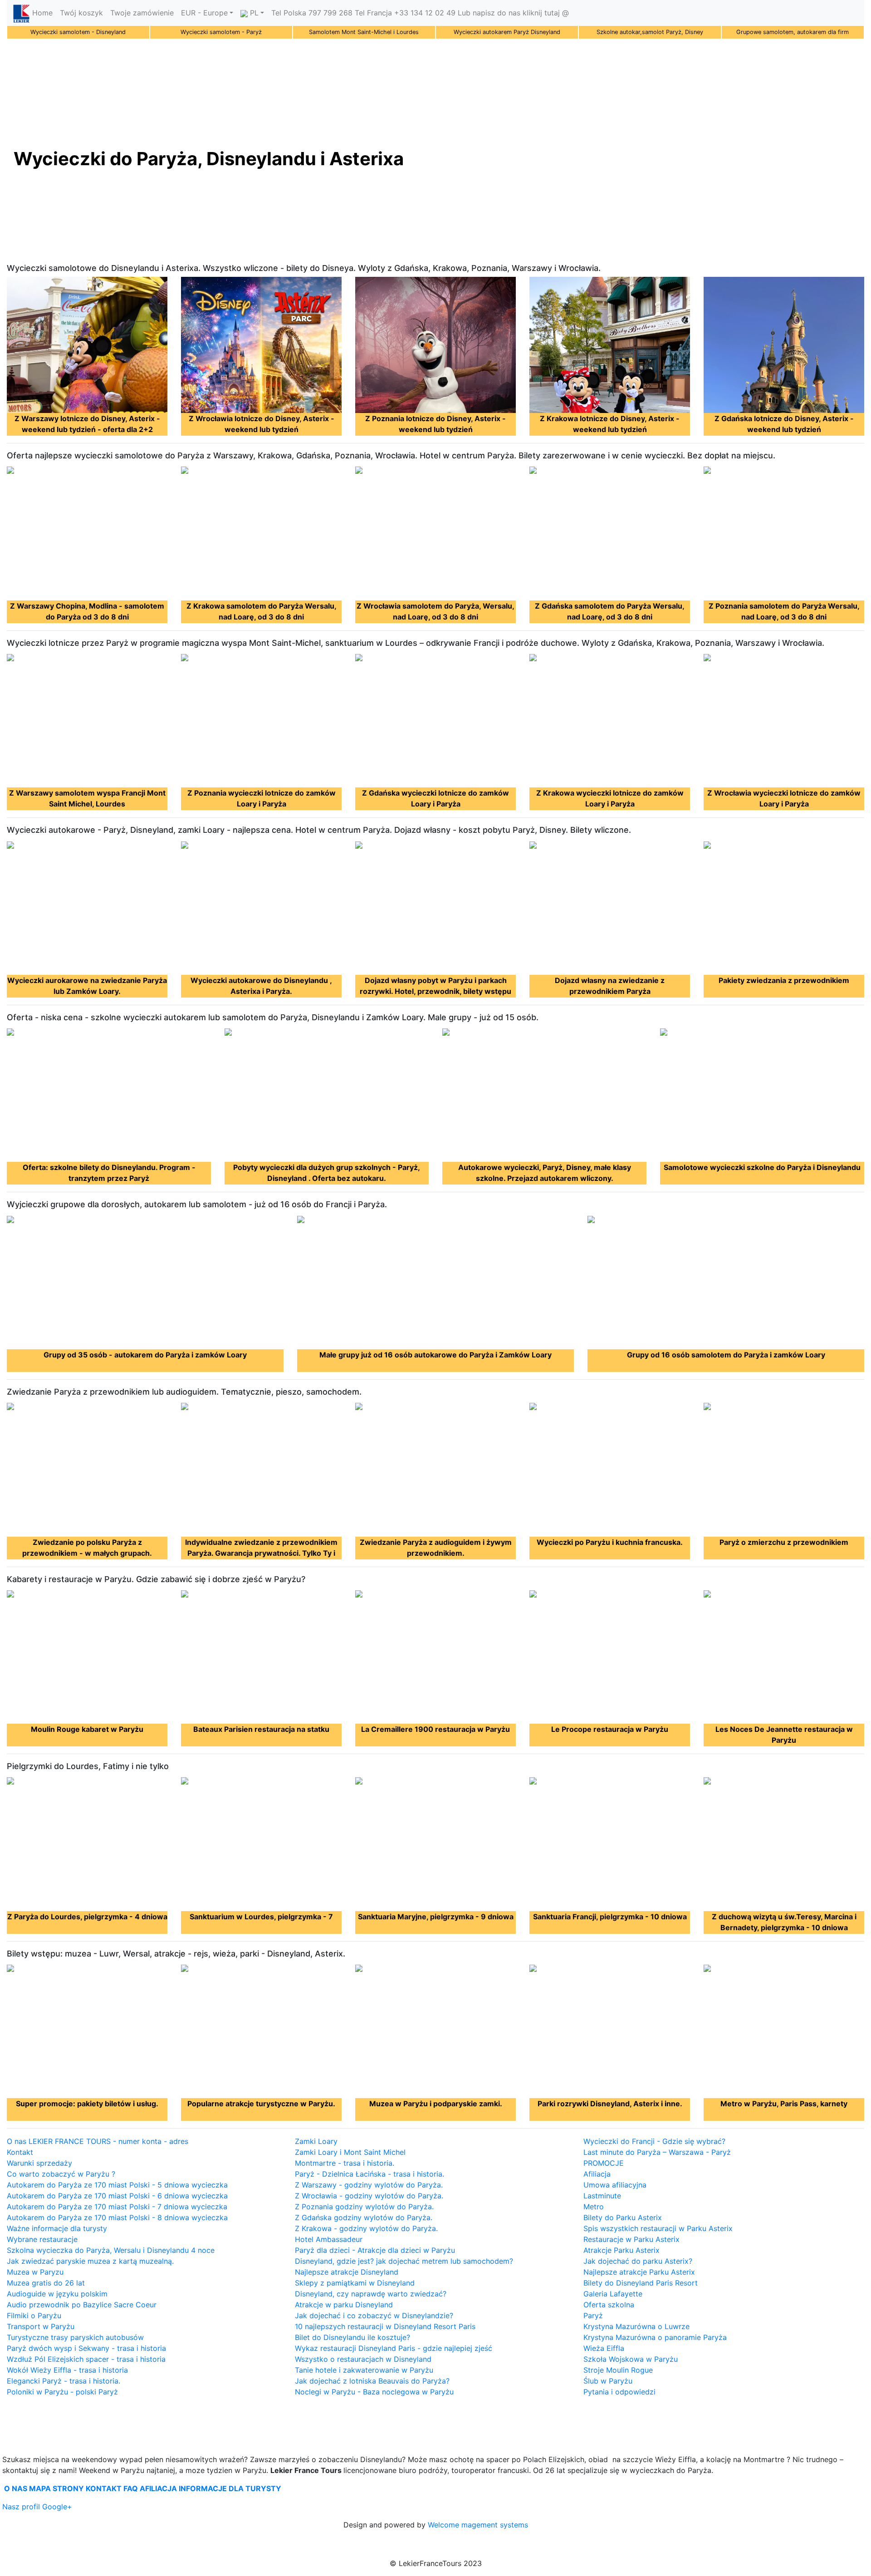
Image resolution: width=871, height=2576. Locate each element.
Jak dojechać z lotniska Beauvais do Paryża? (372, 2381)
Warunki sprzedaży (39, 2163)
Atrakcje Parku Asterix (621, 2250)
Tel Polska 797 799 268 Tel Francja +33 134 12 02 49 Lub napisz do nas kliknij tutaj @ (420, 13)
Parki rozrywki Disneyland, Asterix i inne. (610, 2104)
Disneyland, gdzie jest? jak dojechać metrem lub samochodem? (404, 2261)
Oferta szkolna (609, 2305)
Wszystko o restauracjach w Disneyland (363, 2359)
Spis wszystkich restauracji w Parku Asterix (658, 2228)
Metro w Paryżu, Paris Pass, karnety (784, 2104)
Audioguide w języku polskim (57, 2294)
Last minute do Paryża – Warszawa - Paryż (657, 2152)
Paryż (593, 2315)
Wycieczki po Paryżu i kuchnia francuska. (610, 1542)
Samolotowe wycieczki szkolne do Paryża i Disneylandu (762, 1167)
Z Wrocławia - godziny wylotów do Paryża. (369, 2196)
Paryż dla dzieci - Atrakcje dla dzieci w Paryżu (375, 2250)
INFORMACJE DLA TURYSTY (230, 2488)
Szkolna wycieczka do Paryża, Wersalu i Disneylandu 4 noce (111, 2250)
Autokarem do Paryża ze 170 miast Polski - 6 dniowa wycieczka (117, 2196)
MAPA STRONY (56, 2488)
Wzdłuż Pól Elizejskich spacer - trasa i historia (86, 2359)
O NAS (16, 2488)
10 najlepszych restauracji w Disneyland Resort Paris (385, 2326)
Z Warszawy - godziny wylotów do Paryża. (369, 2185)
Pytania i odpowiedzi (619, 2392)
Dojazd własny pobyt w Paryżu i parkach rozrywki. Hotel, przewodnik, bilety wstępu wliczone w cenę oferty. (435, 991)
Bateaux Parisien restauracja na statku (261, 1729)
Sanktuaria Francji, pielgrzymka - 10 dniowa (610, 1917)
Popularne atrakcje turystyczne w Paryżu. (261, 2104)
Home (42, 13)
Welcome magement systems (478, 2525)
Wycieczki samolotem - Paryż (221, 32)
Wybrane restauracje (42, 2239)
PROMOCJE (604, 2163)
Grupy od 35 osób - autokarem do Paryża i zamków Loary (145, 1355)
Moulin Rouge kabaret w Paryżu (87, 1729)
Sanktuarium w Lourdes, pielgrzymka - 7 (261, 1917)
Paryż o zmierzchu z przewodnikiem (784, 1542)
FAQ (131, 2488)
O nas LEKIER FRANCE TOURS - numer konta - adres (98, 2141)
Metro (594, 2207)
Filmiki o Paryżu (34, 2315)
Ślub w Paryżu (608, 2381)
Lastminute (602, 2196)
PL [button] (253, 13)
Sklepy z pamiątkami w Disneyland (355, 2283)
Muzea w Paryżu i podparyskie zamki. (436, 2104)
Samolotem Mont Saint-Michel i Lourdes (364, 32)
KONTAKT (104, 2488)
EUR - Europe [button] (204, 13)
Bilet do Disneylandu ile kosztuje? (352, 2337)
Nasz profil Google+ (37, 2507)
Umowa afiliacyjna (615, 2185)
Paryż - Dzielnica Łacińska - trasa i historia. (369, 2174)
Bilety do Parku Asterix (623, 2217)
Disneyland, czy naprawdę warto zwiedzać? (371, 2294)
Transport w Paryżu (41, 2326)
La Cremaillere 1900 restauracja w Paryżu (435, 1729)
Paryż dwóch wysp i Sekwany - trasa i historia (86, 2348)
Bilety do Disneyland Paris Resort (641, 2283)
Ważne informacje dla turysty (57, 2228)
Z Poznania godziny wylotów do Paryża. (364, 2207)
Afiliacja (597, 2174)
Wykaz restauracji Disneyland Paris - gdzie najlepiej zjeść (394, 2348)
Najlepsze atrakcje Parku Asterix (639, 2272)
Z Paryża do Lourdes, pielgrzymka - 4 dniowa (87, 1917)
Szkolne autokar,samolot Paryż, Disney (650, 32)
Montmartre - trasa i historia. (345, 2163)
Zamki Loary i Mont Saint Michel (350, 2152)
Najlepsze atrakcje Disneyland (347, 2272)
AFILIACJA (158, 2488)
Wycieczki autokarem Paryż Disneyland (507, 32)
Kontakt (20, 2152)
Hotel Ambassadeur (329, 2239)
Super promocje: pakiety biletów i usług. (87, 2104)
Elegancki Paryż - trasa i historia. (64, 2381)
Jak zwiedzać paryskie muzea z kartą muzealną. (90, 2261)
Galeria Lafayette (613, 2294)
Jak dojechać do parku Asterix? (638, 2261)
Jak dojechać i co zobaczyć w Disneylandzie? (374, 2315)
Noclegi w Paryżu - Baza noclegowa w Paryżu (374, 2392)
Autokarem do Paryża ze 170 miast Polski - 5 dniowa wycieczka (117, 2185)
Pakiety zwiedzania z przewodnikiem (784, 980)
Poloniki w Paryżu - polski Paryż (62, 2392)
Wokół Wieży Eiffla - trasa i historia (67, 2370)
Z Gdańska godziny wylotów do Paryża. (364, 2217)
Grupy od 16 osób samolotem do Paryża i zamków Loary (726, 1355)
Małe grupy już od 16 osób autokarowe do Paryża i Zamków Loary (435, 1355)
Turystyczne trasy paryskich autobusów (75, 2337)
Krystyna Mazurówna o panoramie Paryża (655, 2337)
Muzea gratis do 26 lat (46, 2283)
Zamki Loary (316, 2141)
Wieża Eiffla (604, 2348)
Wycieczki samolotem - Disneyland (78, 32)
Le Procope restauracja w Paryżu (610, 1729)
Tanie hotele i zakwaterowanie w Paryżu (364, 2370)
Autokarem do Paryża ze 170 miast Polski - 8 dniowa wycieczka (117, 2217)
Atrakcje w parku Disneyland (344, 2305)
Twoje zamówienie (142, 13)
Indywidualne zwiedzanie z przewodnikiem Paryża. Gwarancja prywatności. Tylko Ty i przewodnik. (261, 1553)
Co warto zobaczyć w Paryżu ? (61, 2174)
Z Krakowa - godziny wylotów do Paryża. (366, 2228)
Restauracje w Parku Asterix (631, 2239)
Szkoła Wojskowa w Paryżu (631, 2359)
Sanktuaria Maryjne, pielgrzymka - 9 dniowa (436, 1917)
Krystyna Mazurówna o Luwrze (636, 2326)
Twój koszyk (81, 13)
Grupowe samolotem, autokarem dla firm (793, 32)
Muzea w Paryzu (35, 2272)
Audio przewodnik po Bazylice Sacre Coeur (82, 2305)
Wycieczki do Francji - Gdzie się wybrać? (654, 2141)
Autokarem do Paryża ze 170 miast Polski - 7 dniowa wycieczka (117, 2207)
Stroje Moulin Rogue (618, 2370)
